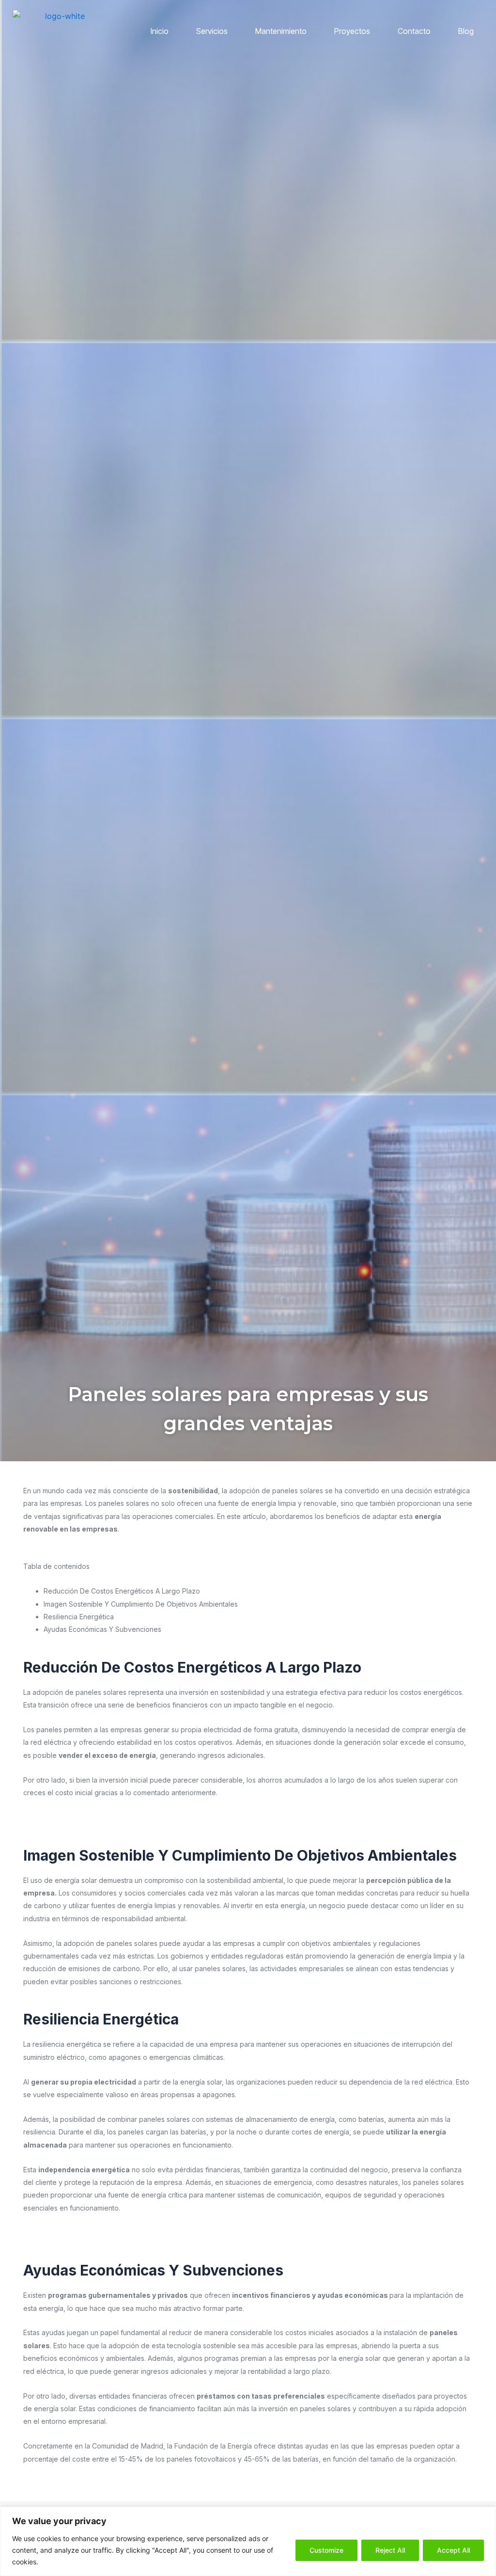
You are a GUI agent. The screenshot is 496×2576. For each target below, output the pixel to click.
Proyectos (352, 31)
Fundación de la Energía (213, 2446)
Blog (466, 31)
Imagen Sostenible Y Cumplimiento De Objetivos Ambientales (141, 1604)
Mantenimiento (281, 31)
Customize (326, 2550)
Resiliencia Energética (79, 1617)
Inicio (160, 31)
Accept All (453, 2550)
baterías (194, 2132)
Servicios (212, 31)
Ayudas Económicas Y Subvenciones (102, 1629)
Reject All (390, 2550)
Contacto (414, 31)
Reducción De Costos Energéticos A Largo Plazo (122, 1591)
